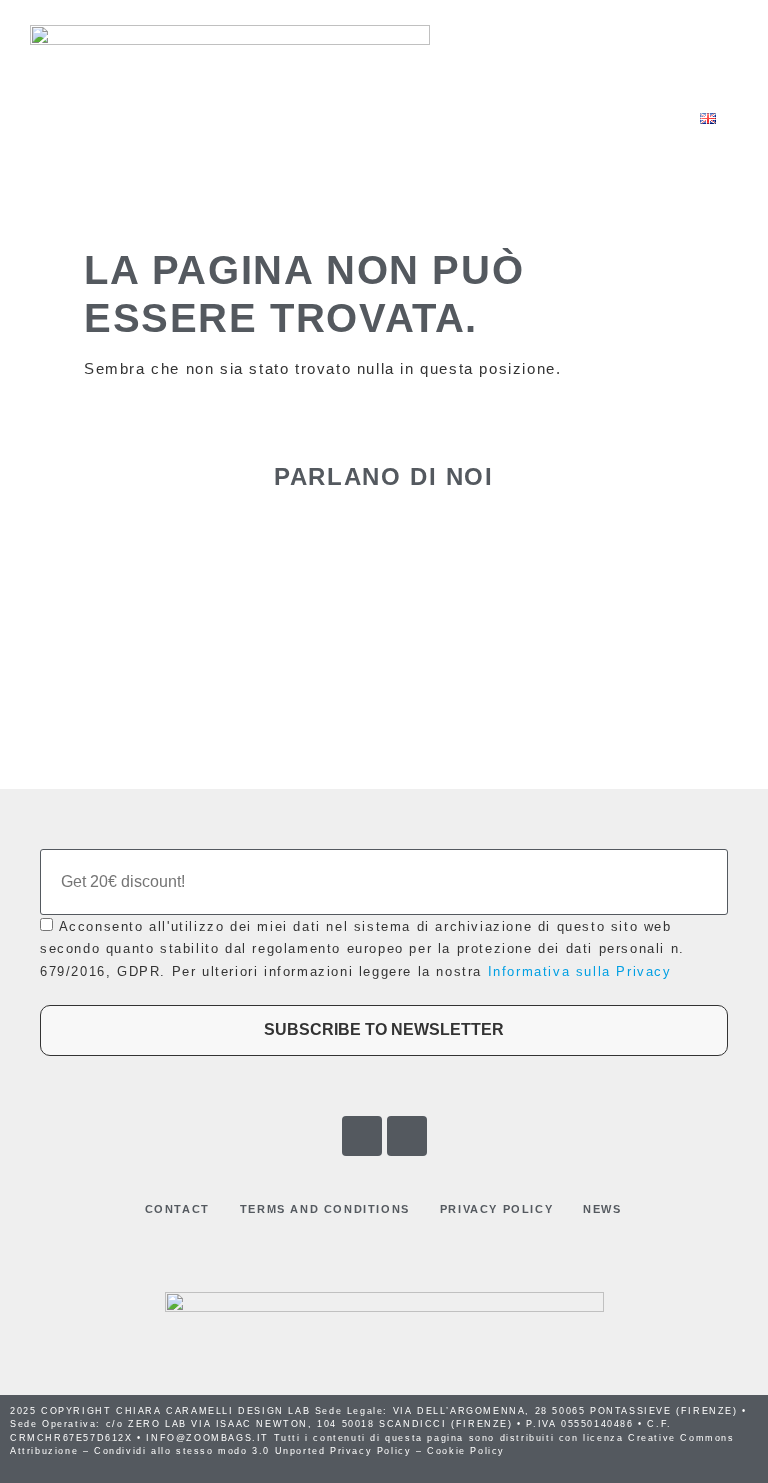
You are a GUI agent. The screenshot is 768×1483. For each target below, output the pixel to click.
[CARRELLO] (631, 117)
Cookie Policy (466, 1451)
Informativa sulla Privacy (580, 971)
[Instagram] (407, 1136)
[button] (232, 118)
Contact (177, 1209)
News (602, 1209)
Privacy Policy (496, 1209)
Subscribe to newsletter (384, 1029)
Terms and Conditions (325, 1209)
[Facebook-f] (362, 1136)
